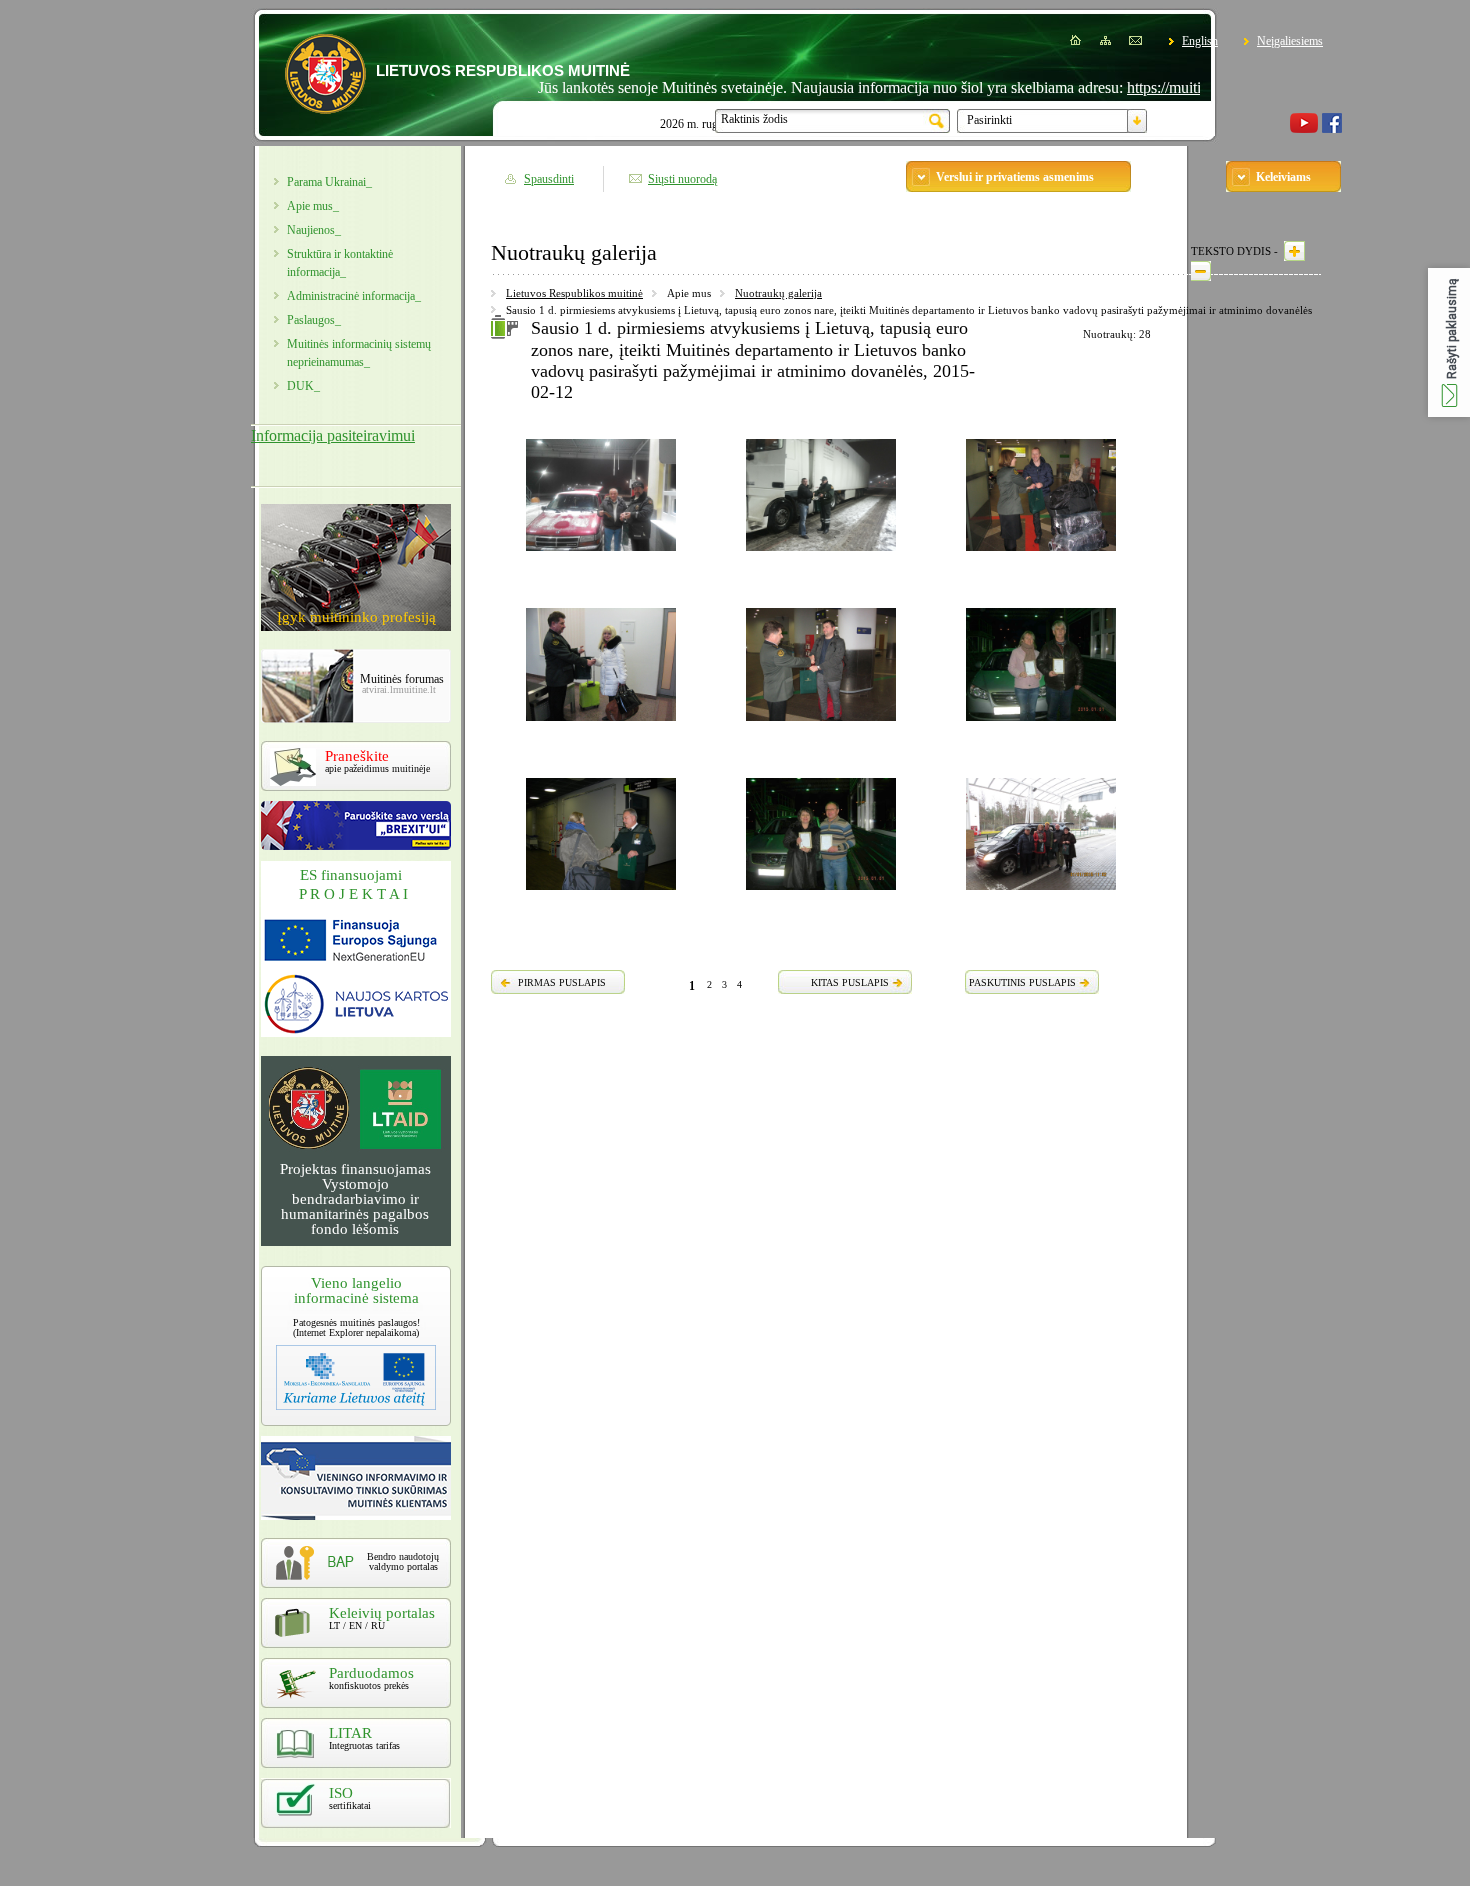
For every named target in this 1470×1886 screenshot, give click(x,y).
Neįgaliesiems (1290, 41)
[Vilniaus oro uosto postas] (1041, 554)
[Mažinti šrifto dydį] (1201, 271)
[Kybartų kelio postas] (1041, 724)
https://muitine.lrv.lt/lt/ (1154, 87)
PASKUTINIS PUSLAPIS (1022, 982)
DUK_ (303, 386)
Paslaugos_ (314, 320)
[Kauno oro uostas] (601, 893)
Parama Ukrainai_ (329, 182)
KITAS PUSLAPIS (850, 982)
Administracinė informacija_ (354, 296)
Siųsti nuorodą (682, 179)
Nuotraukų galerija (778, 293)
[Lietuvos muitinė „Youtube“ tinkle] (1304, 129)
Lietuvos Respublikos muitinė (574, 293)
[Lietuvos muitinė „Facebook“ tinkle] (1332, 129)
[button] (1449, 342)
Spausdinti (549, 179)
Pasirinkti (989, 120)
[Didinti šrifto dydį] (1294, 251)
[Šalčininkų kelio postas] (601, 554)
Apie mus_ (313, 206)
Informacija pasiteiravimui (333, 435)
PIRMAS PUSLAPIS (562, 982)
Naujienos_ (314, 230)
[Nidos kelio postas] (1041, 893)
